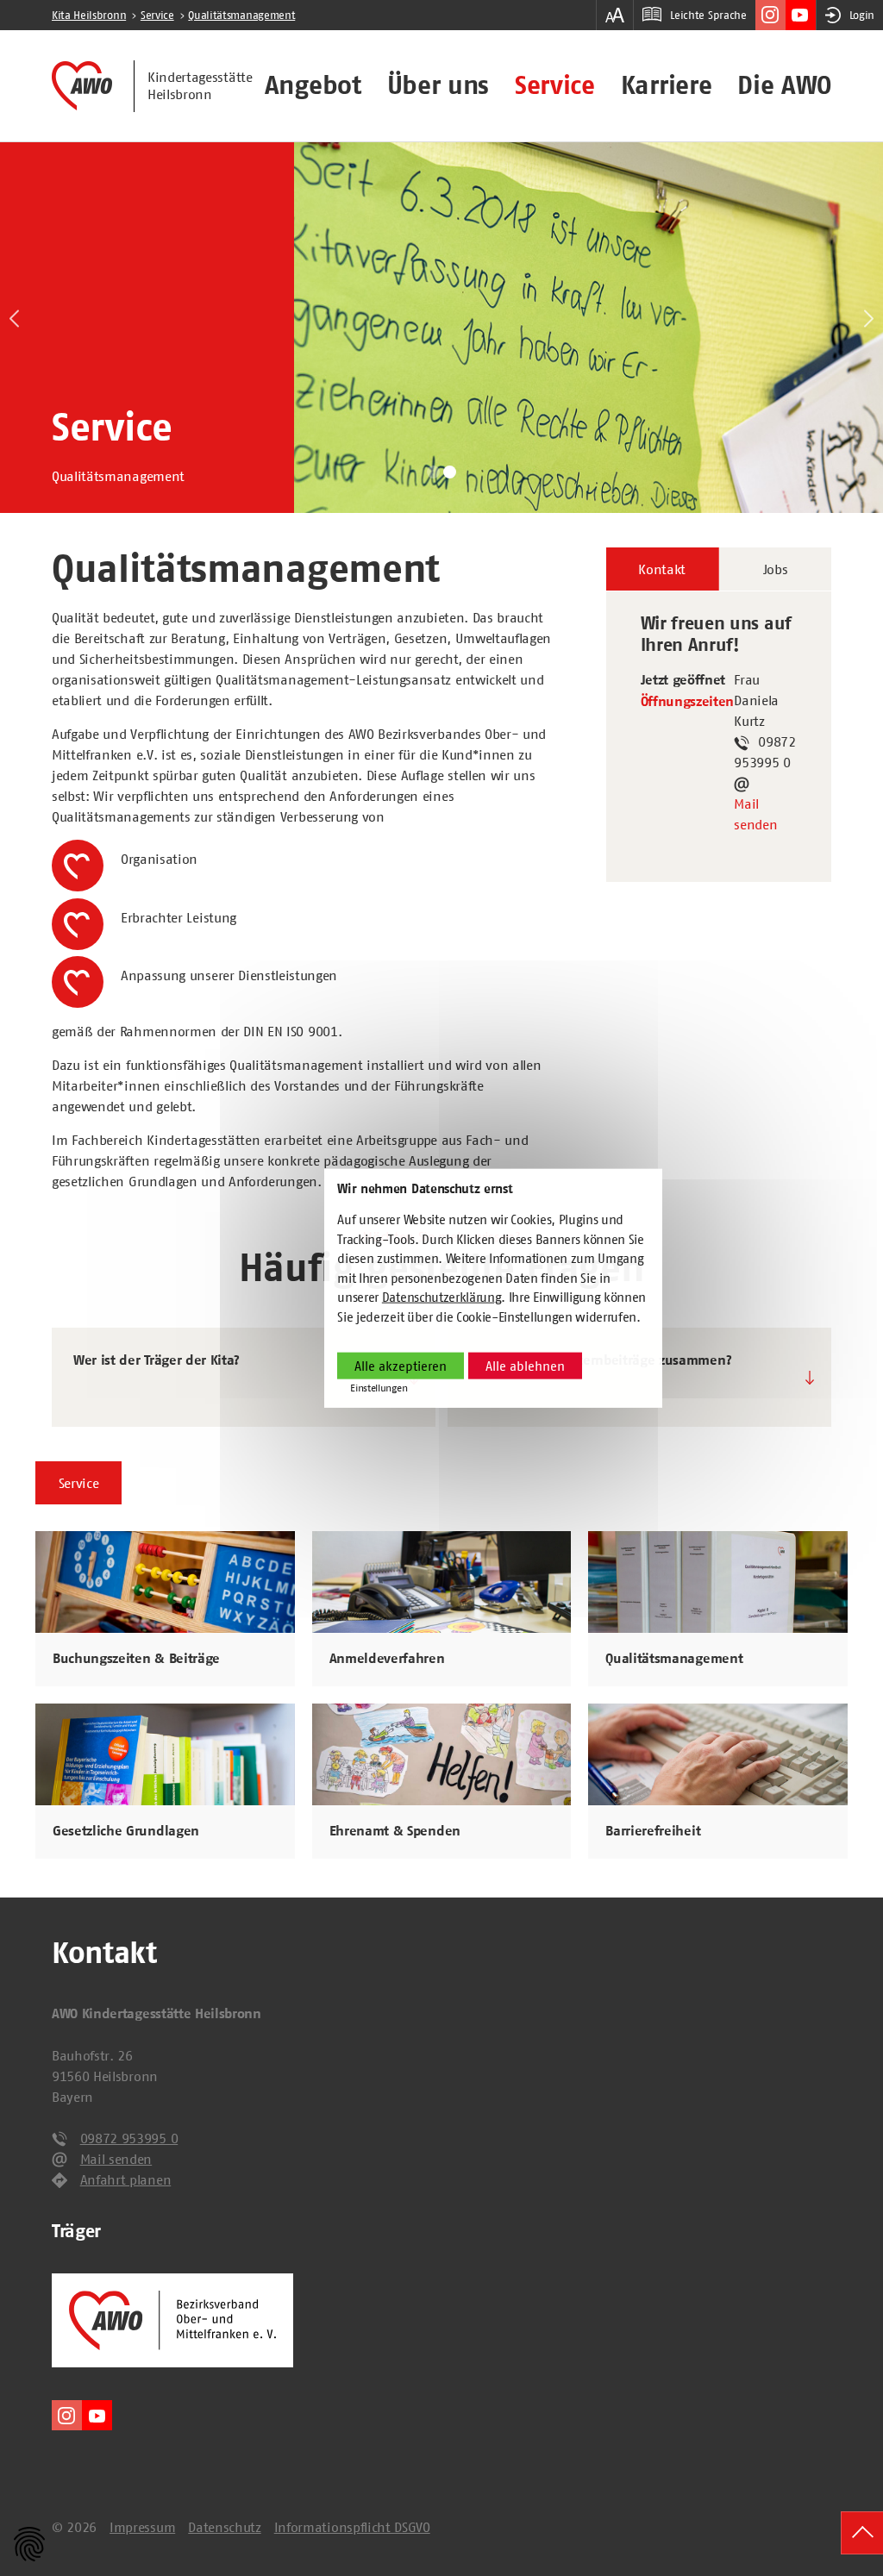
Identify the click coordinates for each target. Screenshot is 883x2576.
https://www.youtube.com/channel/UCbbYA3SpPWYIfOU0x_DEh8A (801, 15)
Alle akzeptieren (401, 1366)
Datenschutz (224, 2527)
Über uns (438, 85)
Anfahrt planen (126, 2179)
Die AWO (784, 85)
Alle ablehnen (525, 1366)
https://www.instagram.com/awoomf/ (770, 15)
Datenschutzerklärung (442, 1297)
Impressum (142, 2527)
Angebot (313, 85)
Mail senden (755, 814)
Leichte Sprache (708, 15)
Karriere (666, 85)
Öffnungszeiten (688, 702)
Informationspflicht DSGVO (352, 2527)
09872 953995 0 (129, 2138)
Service (555, 85)
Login (862, 15)
